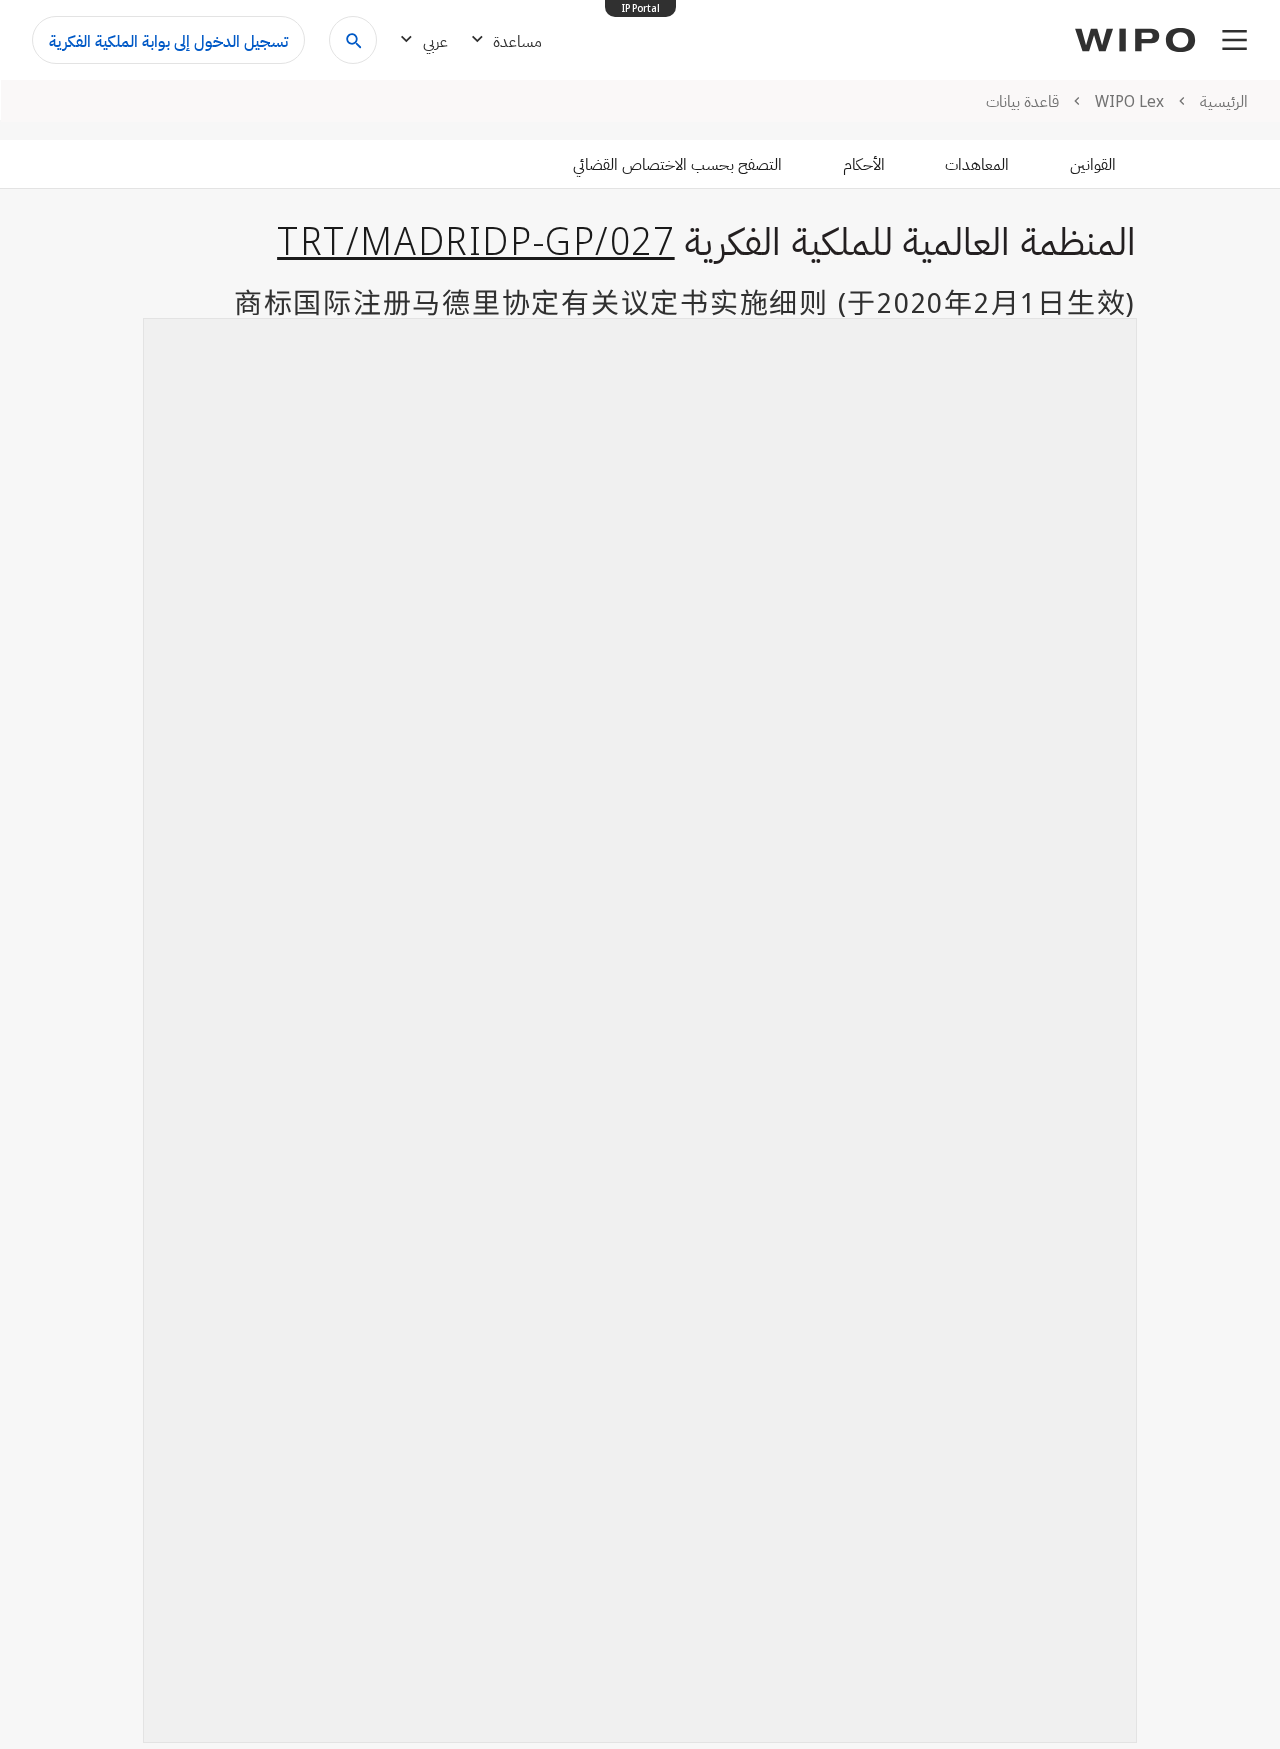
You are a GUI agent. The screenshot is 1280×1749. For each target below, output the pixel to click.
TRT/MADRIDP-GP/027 (476, 240)
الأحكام (864, 164)
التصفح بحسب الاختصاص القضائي (677, 164)
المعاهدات (977, 164)
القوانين (1093, 164)
